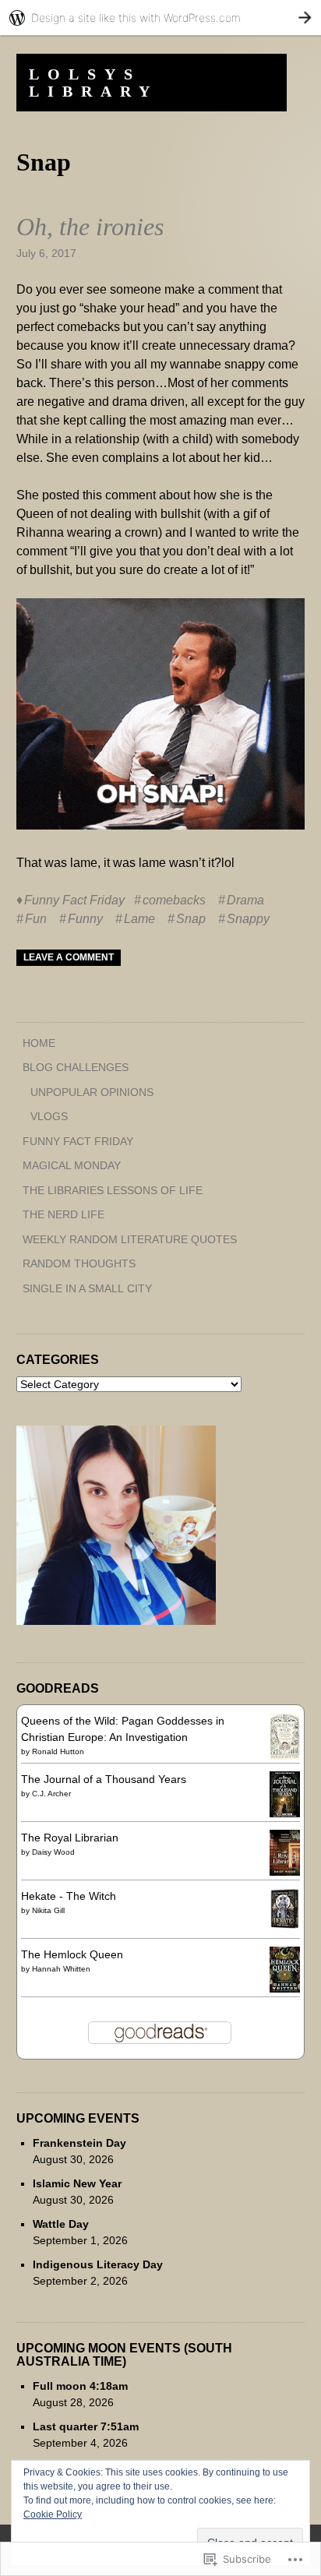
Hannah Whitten (61, 1969)
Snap (191, 919)
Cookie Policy (53, 2514)
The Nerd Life (63, 1214)
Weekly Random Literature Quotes (130, 1239)
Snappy (248, 919)
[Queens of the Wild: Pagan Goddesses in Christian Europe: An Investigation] (285, 1756)
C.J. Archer (51, 1794)
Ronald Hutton (58, 1751)
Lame (139, 919)
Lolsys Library (93, 83)
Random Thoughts (79, 1263)
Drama (245, 900)
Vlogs (49, 1116)
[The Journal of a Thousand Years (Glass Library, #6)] (285, 1813)
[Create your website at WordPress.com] (160, 18)
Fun (36, 919)
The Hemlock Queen (72, 1954)
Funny (85, 919)
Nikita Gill (48, 1910)
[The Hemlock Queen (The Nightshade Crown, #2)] (285, 1989)
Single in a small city (87, 1288)
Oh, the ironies (90, 227)
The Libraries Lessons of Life (113, 1190)
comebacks (174, 900)
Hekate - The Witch (69, 1896)
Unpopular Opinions (92, 1092)
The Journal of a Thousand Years (104, 1779)
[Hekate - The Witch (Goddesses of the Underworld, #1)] (285, 1926)
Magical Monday (72, 1165)
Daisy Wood (53, 1852)
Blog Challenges (76, 1067)
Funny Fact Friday (74, 900)
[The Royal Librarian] (285, 1872)
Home (39, 1043)
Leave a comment (69, 957)
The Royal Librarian (70, 1838)
